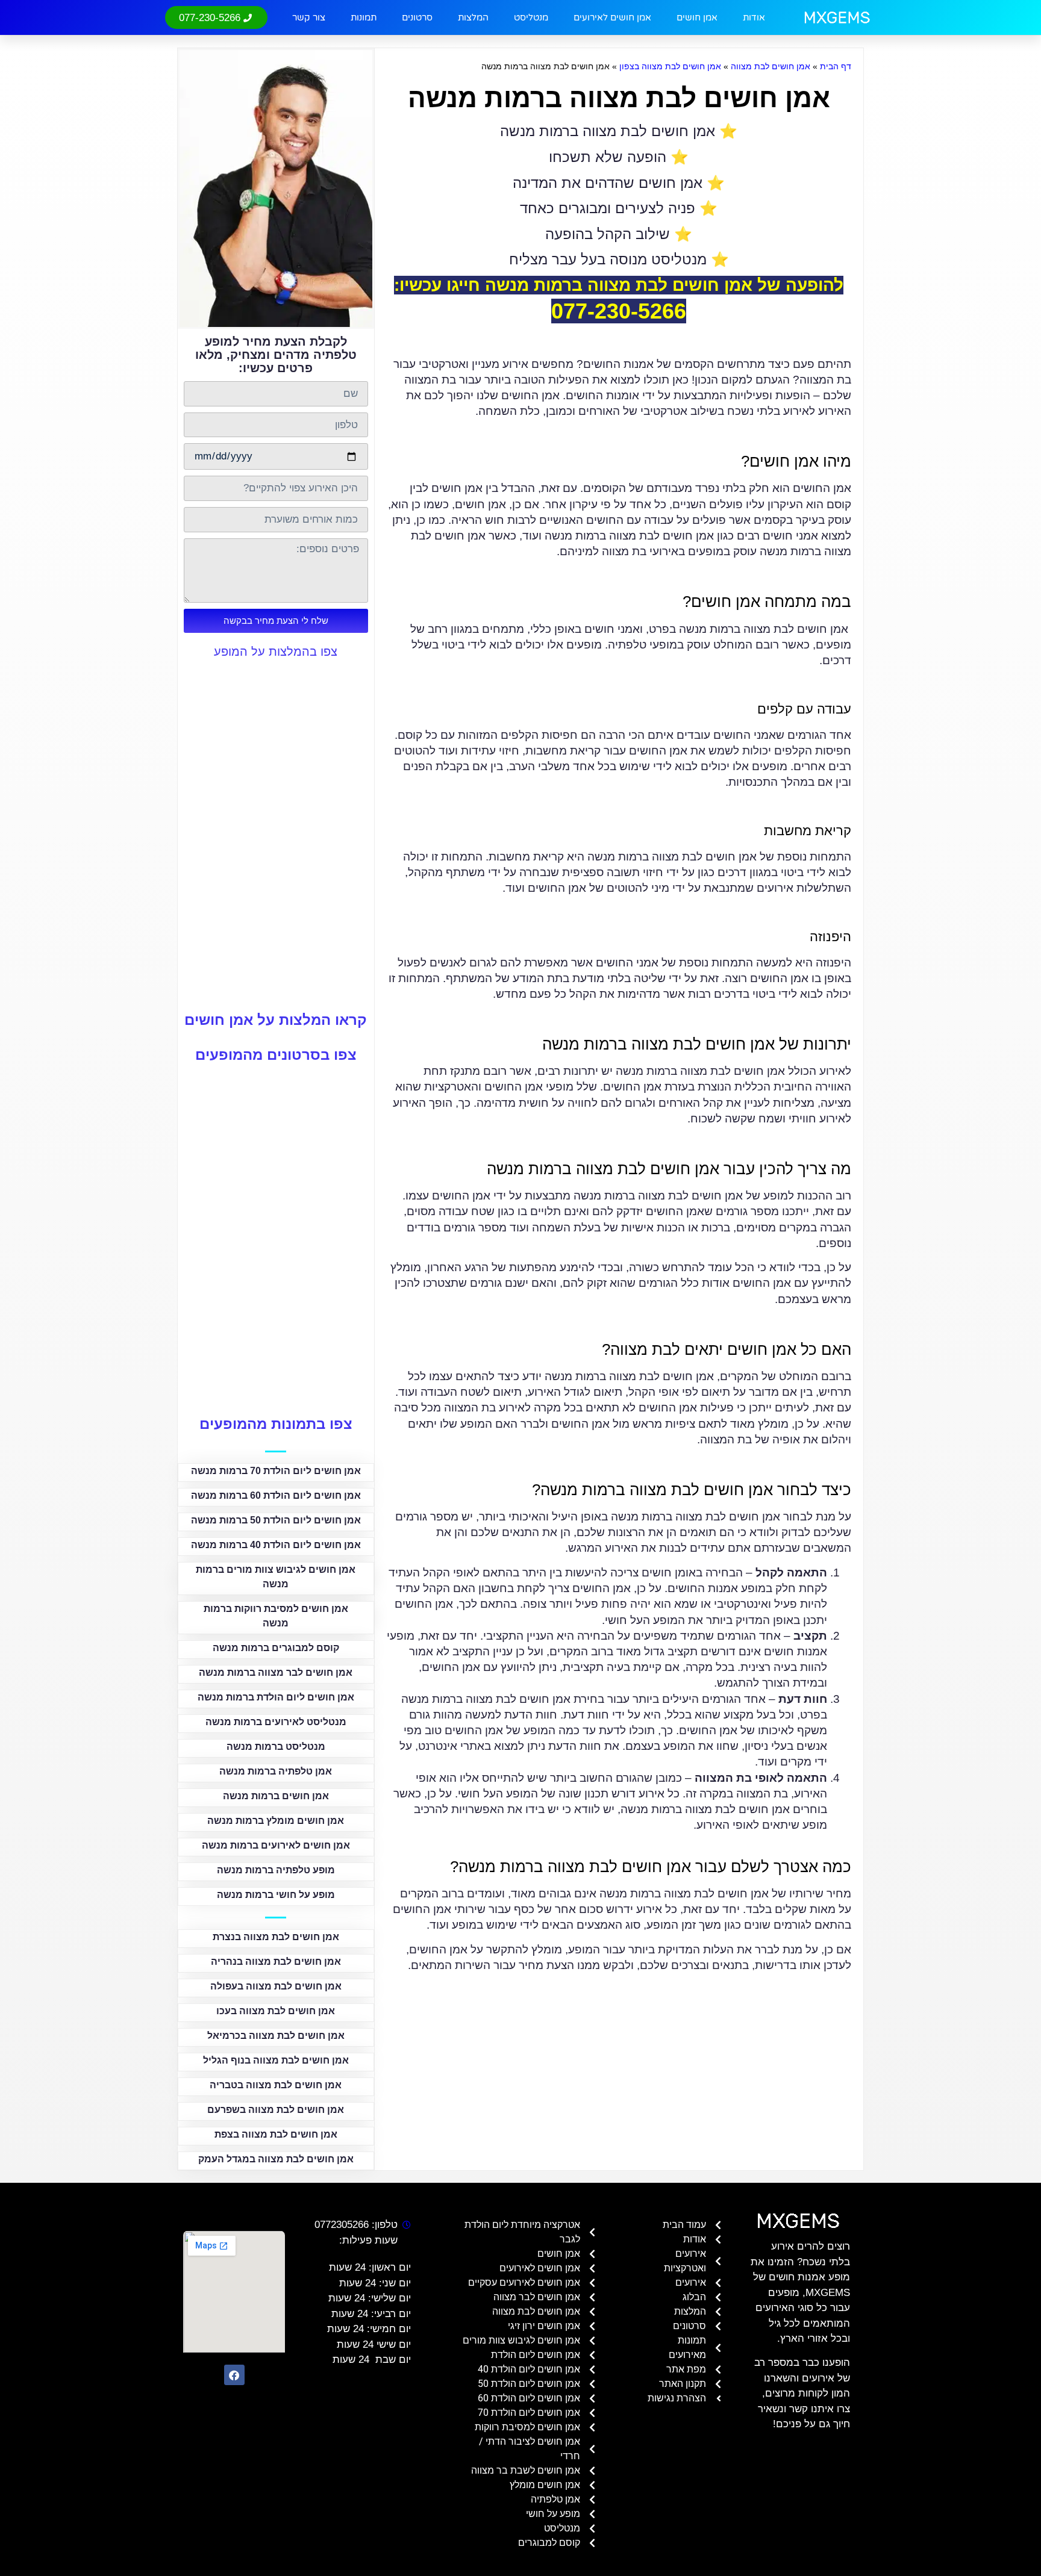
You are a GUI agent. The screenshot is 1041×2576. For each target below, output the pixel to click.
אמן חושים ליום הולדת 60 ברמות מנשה (276, 1495)
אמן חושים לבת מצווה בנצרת (276, 1937)
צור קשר (309, 17)
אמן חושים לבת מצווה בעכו (276, 2011)
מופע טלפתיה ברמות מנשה (276, 1870)
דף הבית (836, 66)
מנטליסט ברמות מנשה (276, 1747)
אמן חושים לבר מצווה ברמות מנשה (276, 1672)
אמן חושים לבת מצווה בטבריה (276, 2085)
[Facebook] (234, 2375)
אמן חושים (697, 17)
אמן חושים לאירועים (612, 17)
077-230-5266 (619, 311)
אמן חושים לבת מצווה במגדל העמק (276, 2159)
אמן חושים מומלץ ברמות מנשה (276, 1821)
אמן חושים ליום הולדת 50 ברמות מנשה (276, 1520)
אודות (754, 17)
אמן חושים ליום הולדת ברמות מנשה (276, 1697)
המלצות (473, 17)
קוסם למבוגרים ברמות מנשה (276, 1648)
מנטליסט (531, 17)
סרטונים (417, 17)
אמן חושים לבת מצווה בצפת (276, 2134)
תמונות (364, 17)
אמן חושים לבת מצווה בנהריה (276, 1962)
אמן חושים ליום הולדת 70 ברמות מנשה (276, 1471)
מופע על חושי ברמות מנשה (276, 1895)
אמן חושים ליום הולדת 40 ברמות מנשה (276, 1545)
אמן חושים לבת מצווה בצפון (670, 66)
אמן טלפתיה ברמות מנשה (276, 1771)
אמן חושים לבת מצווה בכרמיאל (276, 2036)
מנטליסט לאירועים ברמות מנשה (276, 1722)
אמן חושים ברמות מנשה (276, 1796)
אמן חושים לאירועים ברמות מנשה (276, 1845)
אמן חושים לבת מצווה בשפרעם (276, 2110)
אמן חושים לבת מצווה (771, 66)
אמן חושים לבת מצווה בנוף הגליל (276, 2060)
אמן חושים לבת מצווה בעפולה (276, 1986)
